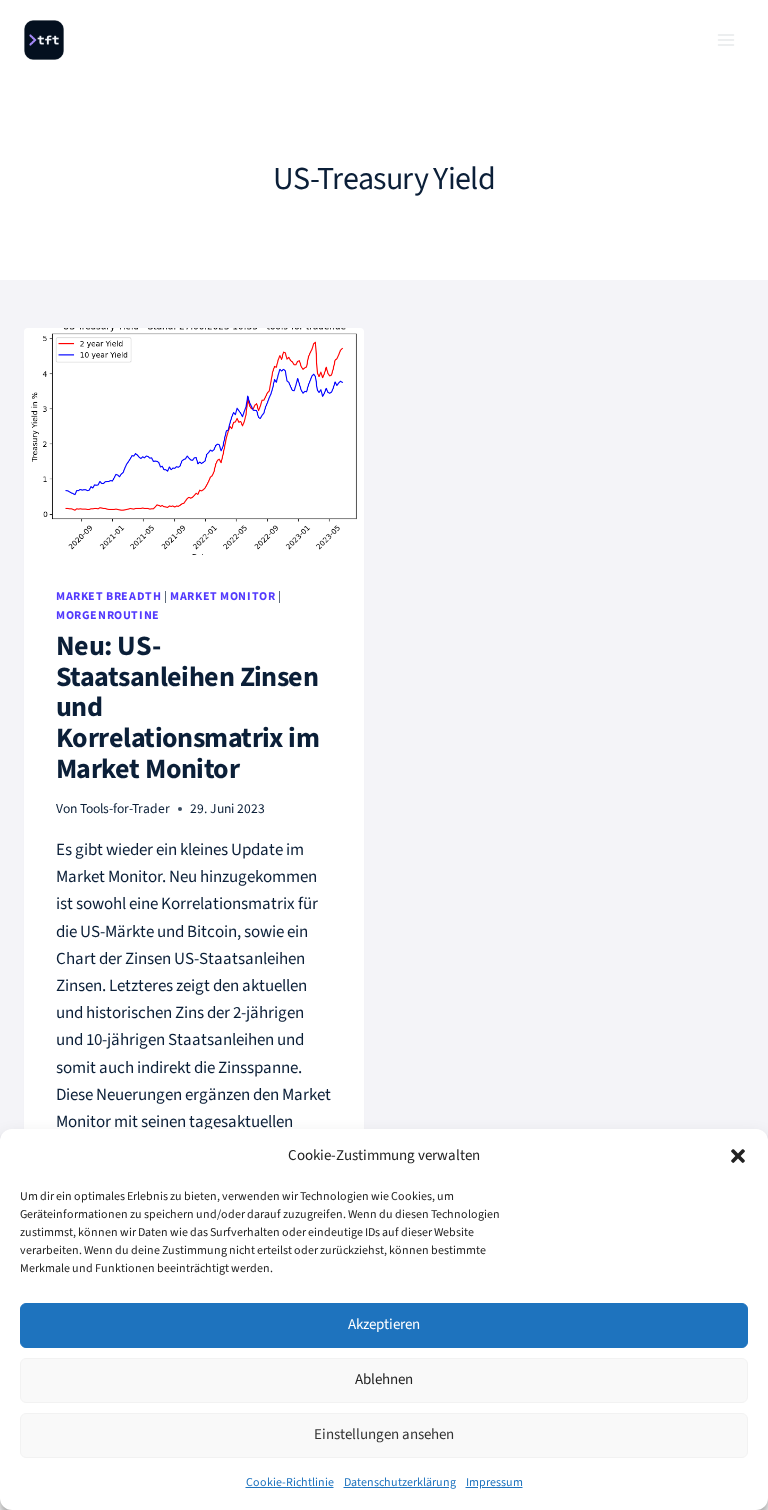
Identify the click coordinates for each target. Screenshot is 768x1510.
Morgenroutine (108, 615)
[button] (738, 1156)
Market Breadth (108, 596)
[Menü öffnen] (725, 39)
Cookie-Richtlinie (290, 1482)
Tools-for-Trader (125, 808)
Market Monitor (222, 596)
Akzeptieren (384, 1324)
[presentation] (194, 441)
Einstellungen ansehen (384, 1434)
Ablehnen (384, 1379)
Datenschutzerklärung (400, 1482)
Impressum (494, 1482)
